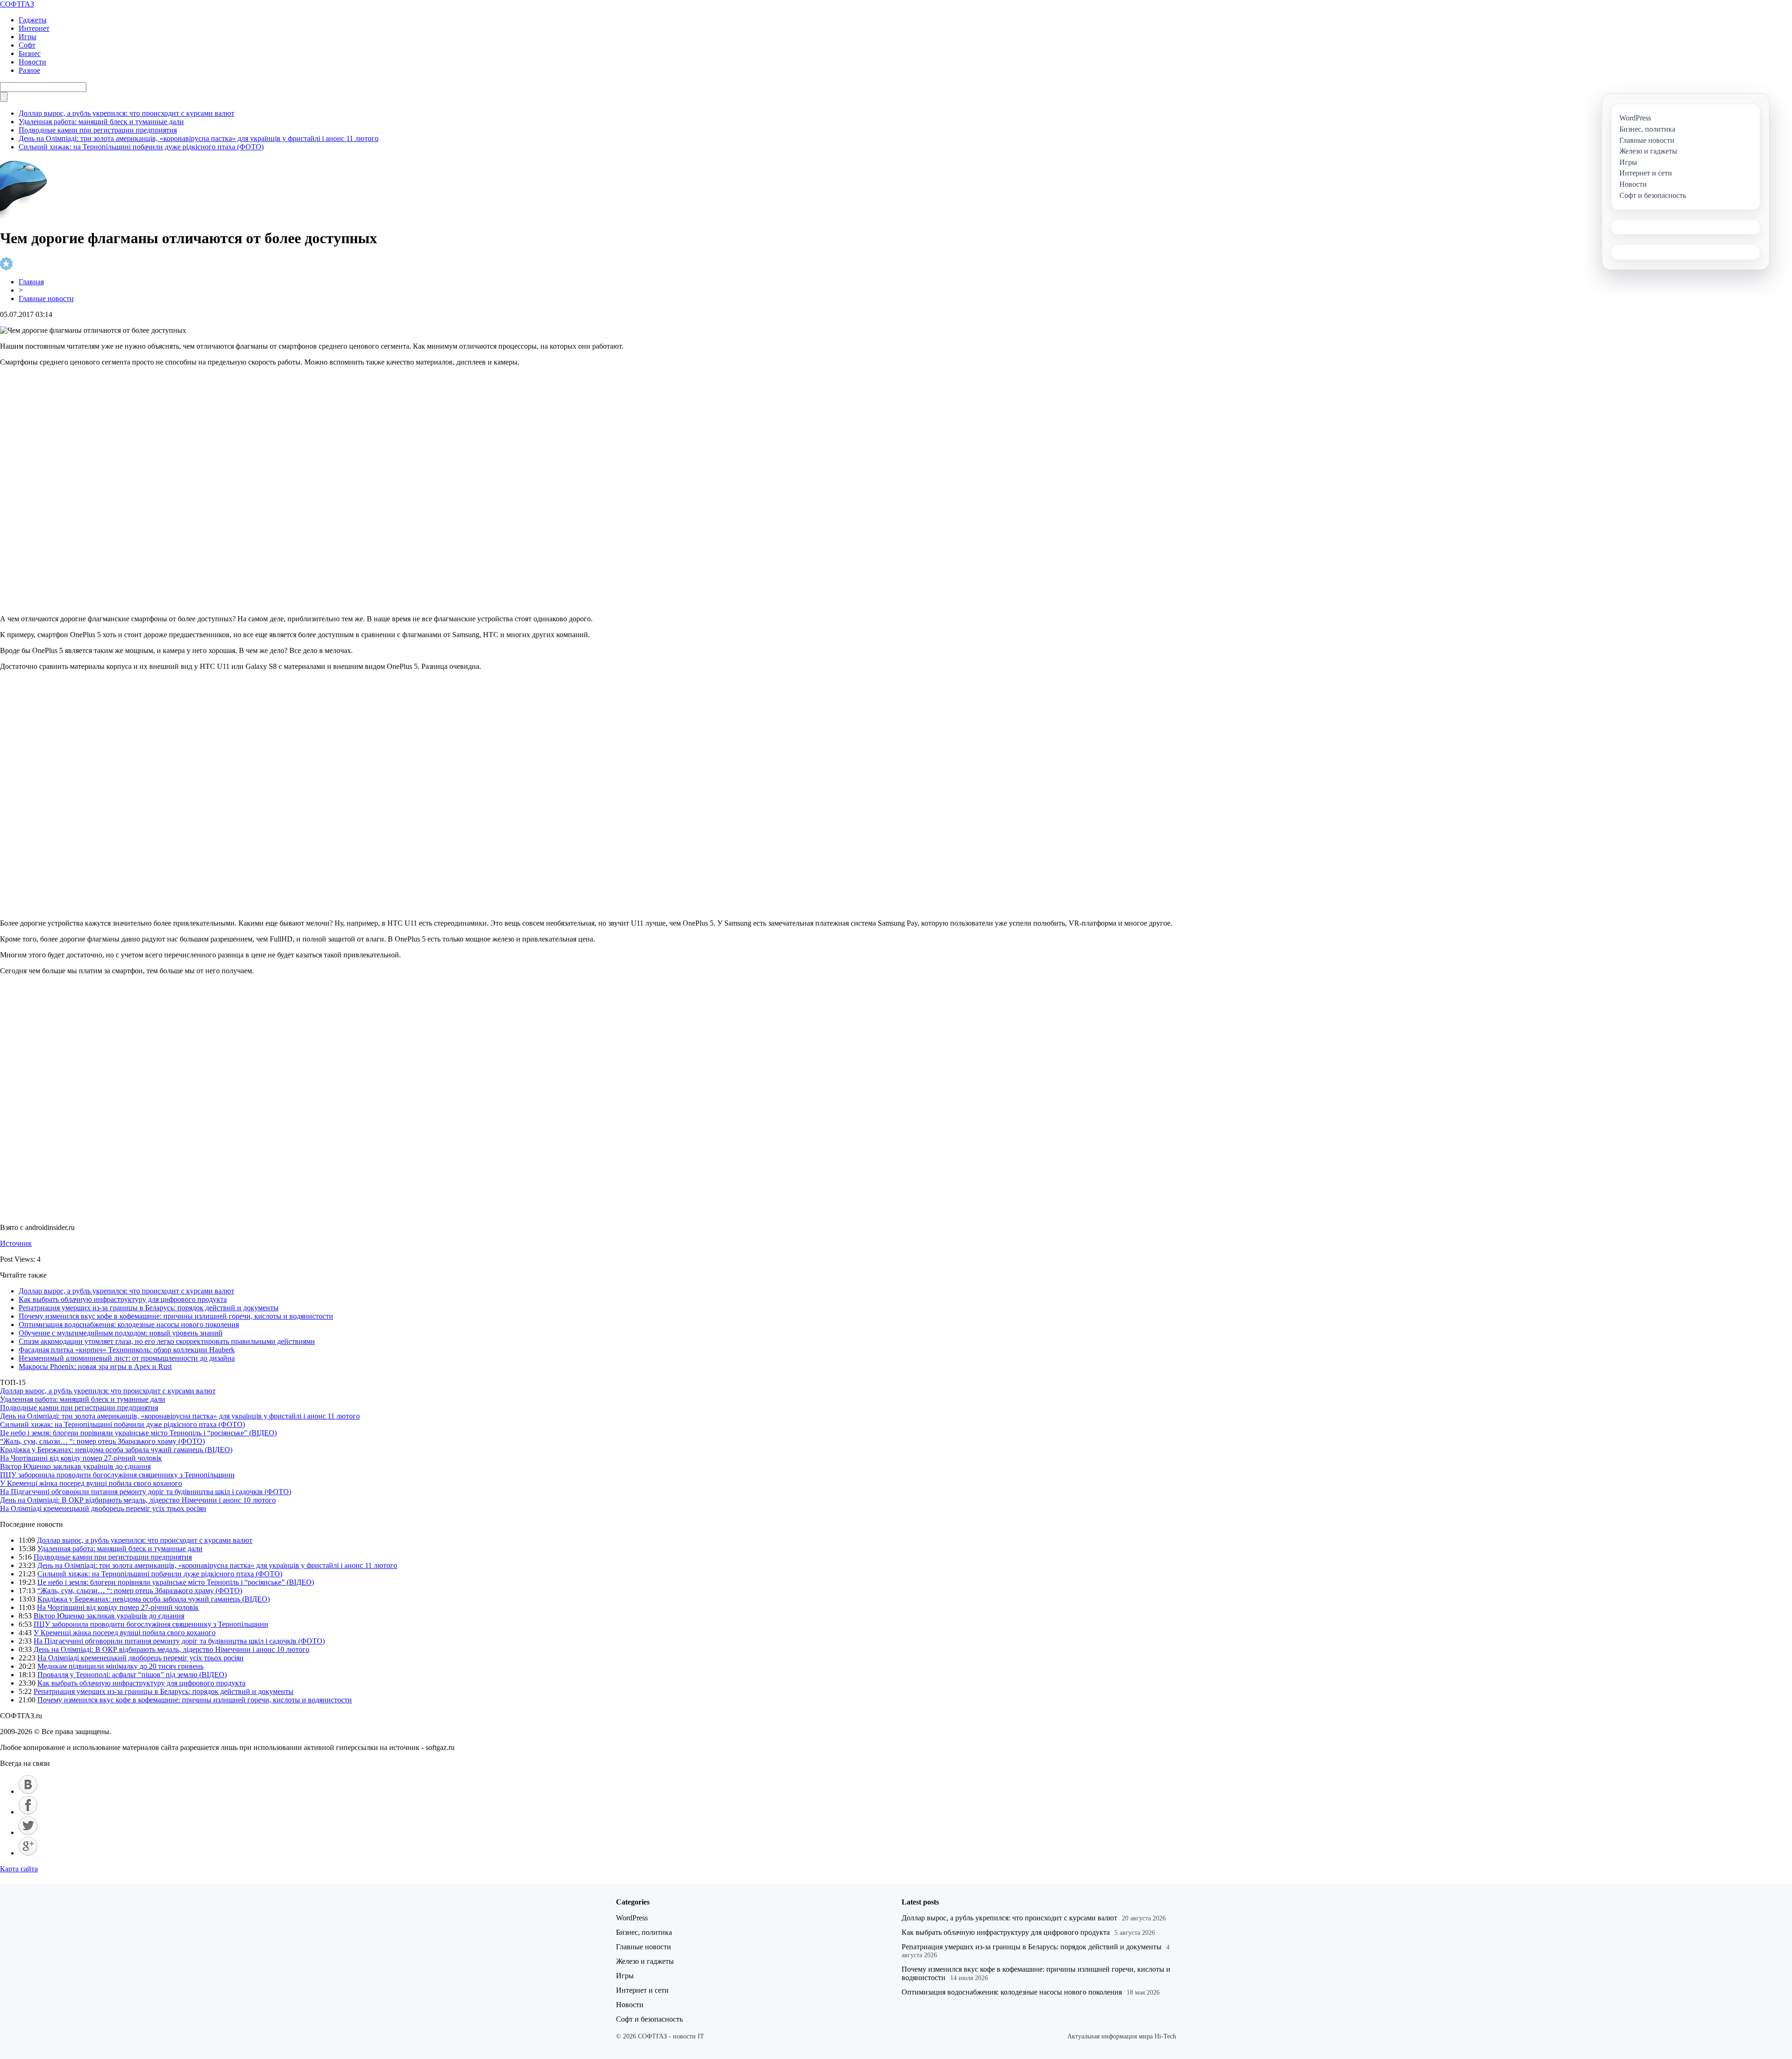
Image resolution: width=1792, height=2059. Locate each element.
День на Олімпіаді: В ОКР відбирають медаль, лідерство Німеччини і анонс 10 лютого (138, 1500)
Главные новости (46, 299)
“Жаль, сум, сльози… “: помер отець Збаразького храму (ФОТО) (102, 1441)
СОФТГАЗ (17, 4)
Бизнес (30, 53)
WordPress (632, 1918)
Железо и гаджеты (645, 1961)
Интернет (34, 28)
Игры (28, 37)
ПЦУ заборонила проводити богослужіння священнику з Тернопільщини (117, 1475)
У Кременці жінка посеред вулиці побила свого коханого (91, 1483)
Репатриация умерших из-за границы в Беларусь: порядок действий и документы (149, 1308)
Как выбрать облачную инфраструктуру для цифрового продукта (123, 1299)
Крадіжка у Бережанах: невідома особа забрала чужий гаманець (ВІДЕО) (116, 1450)
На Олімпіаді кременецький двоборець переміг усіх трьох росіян (103, 1508)
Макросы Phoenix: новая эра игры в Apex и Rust (95, 1367)
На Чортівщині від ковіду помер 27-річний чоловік (81, 1458)
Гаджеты (33, 20)
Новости (32, 62)
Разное (29, 70)
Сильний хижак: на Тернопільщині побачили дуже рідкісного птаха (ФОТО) (141, 147)
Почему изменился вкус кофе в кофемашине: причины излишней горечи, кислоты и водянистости (176, 1316)
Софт (27, 45)
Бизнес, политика (644, 1932)
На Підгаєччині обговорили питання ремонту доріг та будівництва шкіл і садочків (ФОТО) (146, 1492)
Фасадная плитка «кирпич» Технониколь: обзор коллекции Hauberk (127, 1350)
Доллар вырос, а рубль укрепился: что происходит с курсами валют (126, 113)
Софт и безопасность (649, 2019)
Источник (16, 1243)
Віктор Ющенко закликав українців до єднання (75, 1466)
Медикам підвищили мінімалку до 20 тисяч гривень (120, 1666)
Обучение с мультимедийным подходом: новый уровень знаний (121, 1333)
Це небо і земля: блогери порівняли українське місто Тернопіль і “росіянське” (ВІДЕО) (138, 1433)
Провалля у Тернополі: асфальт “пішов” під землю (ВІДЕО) (132, 1675)
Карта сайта (19, 1869)
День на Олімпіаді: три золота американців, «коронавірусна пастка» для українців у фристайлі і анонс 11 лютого (199, 138)
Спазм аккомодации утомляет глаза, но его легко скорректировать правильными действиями (167, 1341)
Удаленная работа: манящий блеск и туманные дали (101, 122)
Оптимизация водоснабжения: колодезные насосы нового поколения (129, 1325)
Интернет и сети (642, 1990)
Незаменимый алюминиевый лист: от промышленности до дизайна (127, 1358)
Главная (31, 282)
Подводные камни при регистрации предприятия (98, 130)
